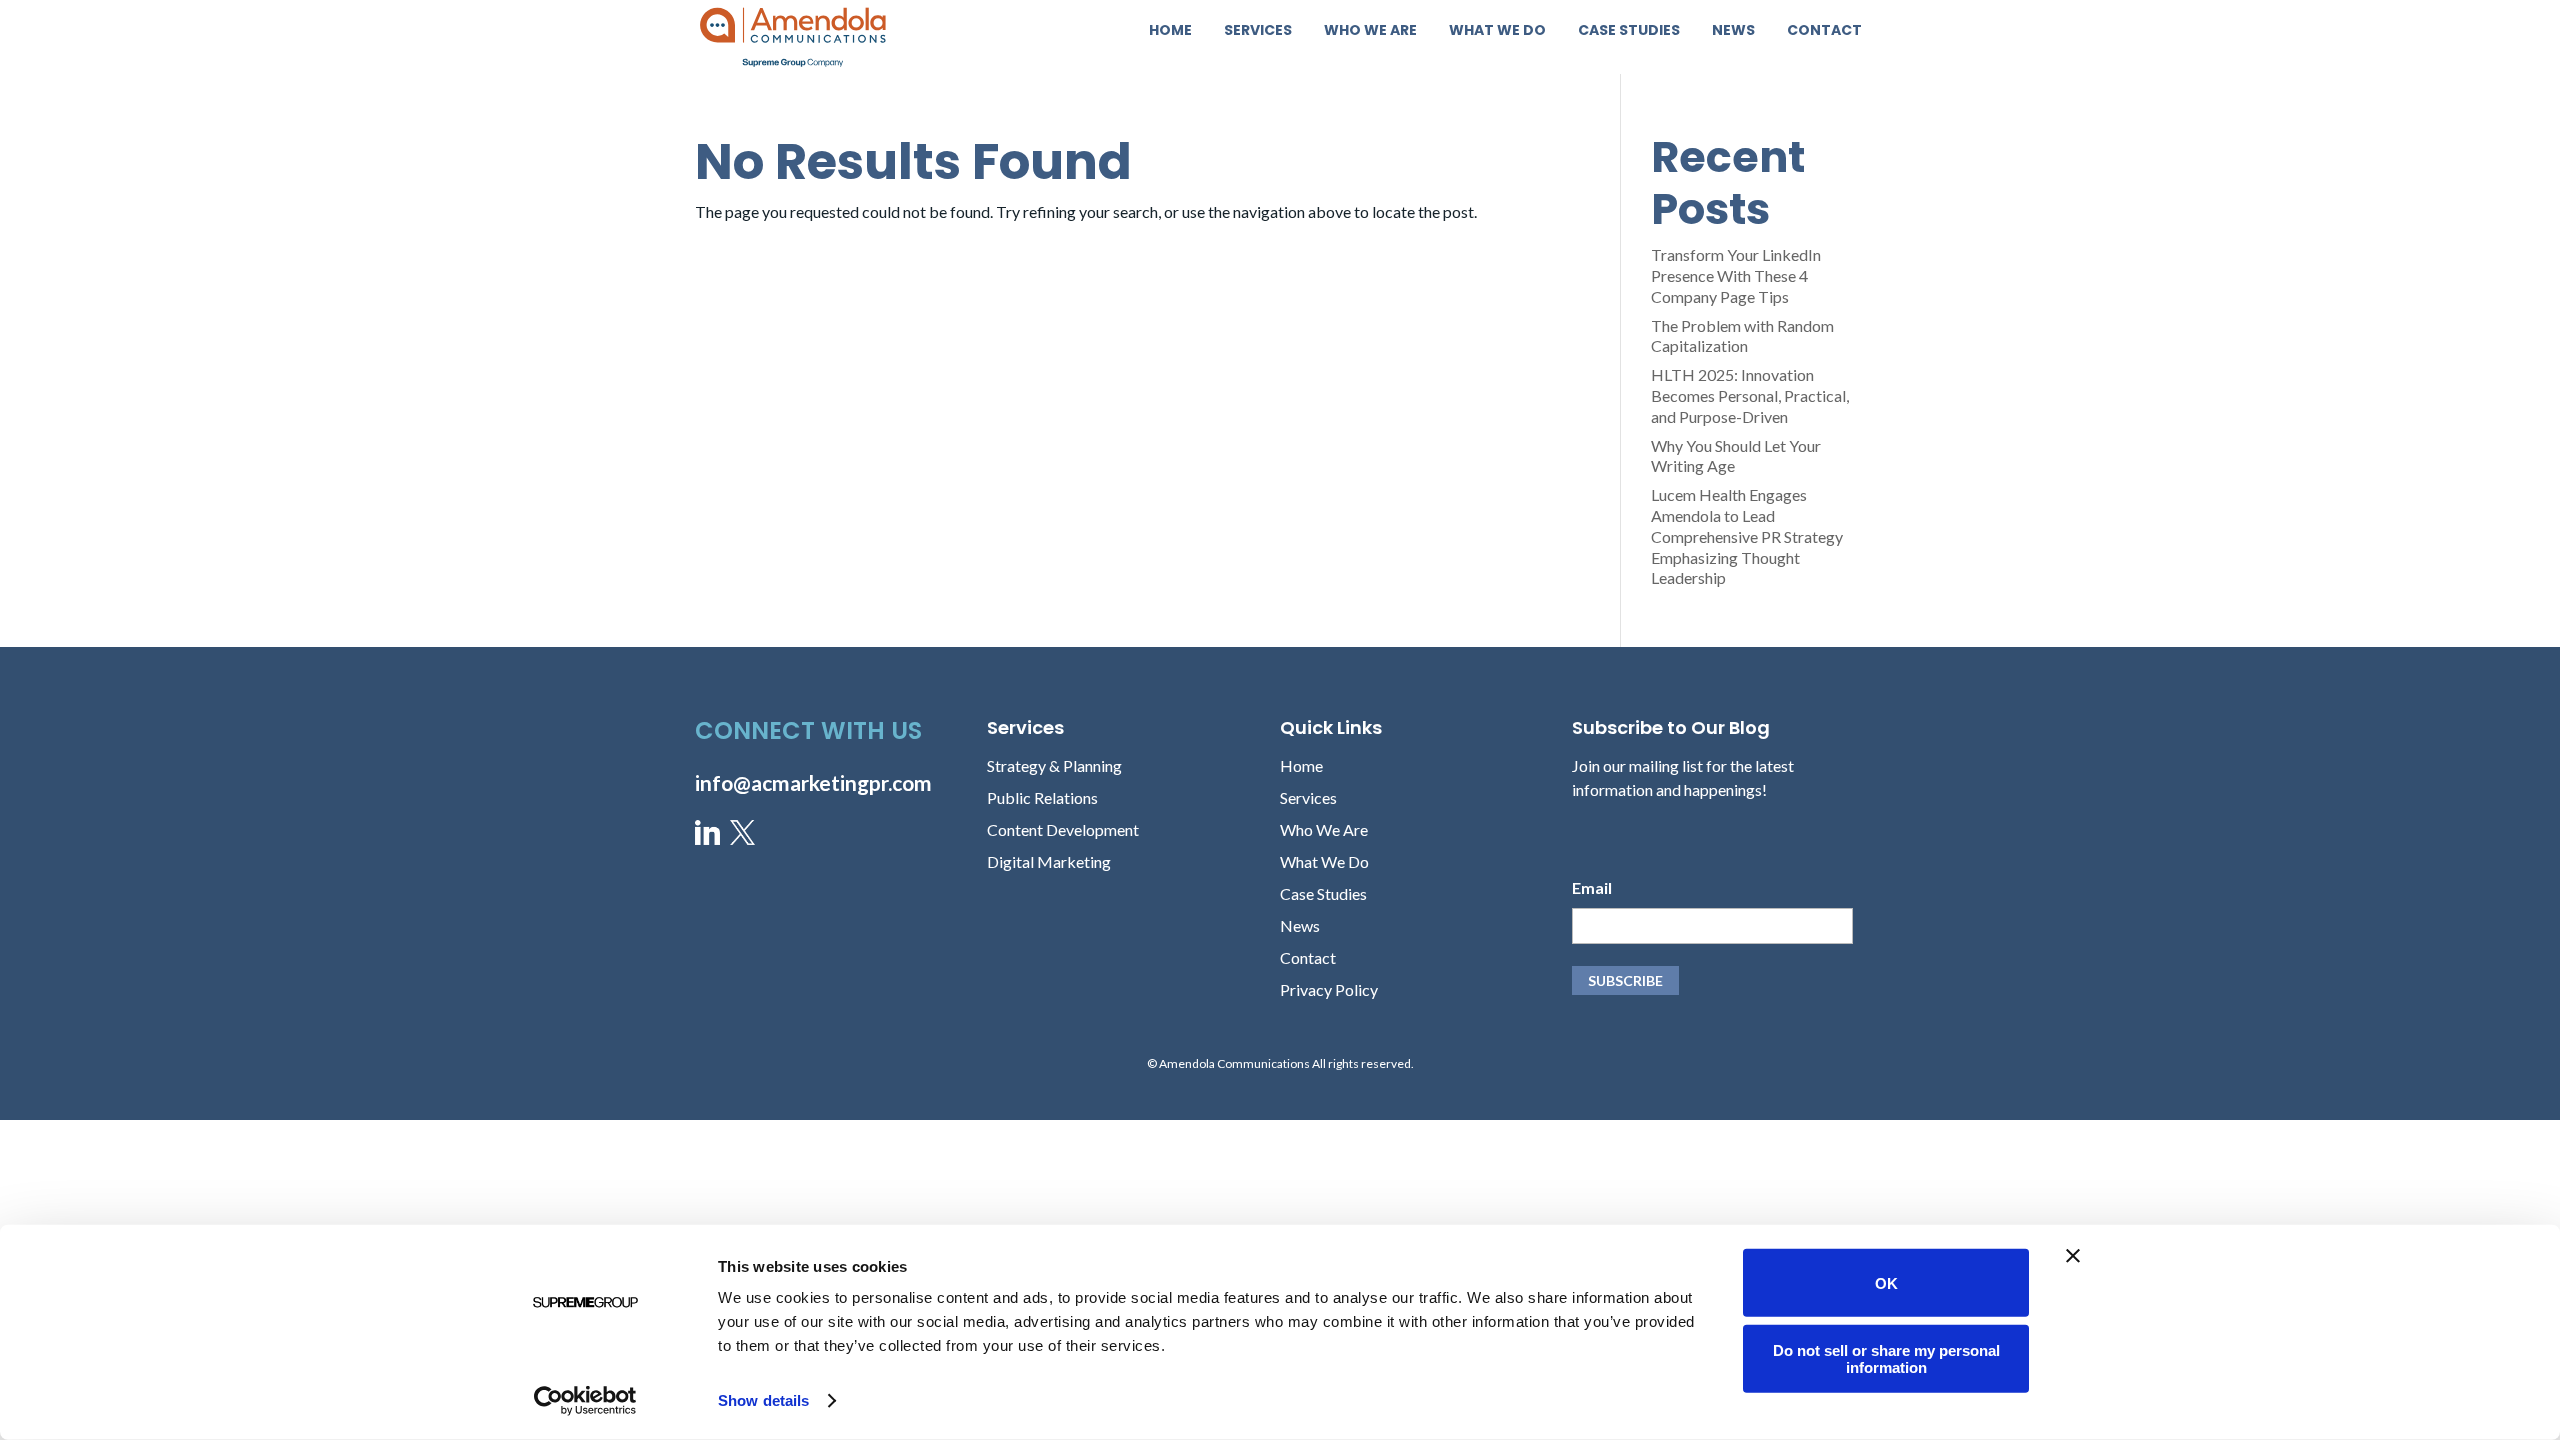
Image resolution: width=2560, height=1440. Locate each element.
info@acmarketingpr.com (813, 782)
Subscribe (1625, 980)
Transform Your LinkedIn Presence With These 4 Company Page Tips (1736, 275)
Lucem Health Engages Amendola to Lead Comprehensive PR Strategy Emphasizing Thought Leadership (1747, 536)
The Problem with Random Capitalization (1742, 336)
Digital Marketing (1049, 861)
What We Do (1497, 31)
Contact (1824, 31)
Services (1258, 31)
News (1733, 31)
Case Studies (1629, 31)
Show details (763, 1400)
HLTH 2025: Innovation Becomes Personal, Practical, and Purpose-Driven (1750, 395)
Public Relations (1042, 797)
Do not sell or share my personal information (1886, 1358)
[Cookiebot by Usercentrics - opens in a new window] (585, 1401)
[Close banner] (2073, 1256)
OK (1886, 1282)
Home (1170, 31)
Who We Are (1370, 31)
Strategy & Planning (1054, 765)
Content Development (1063, 829)
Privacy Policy (1329, 989)
